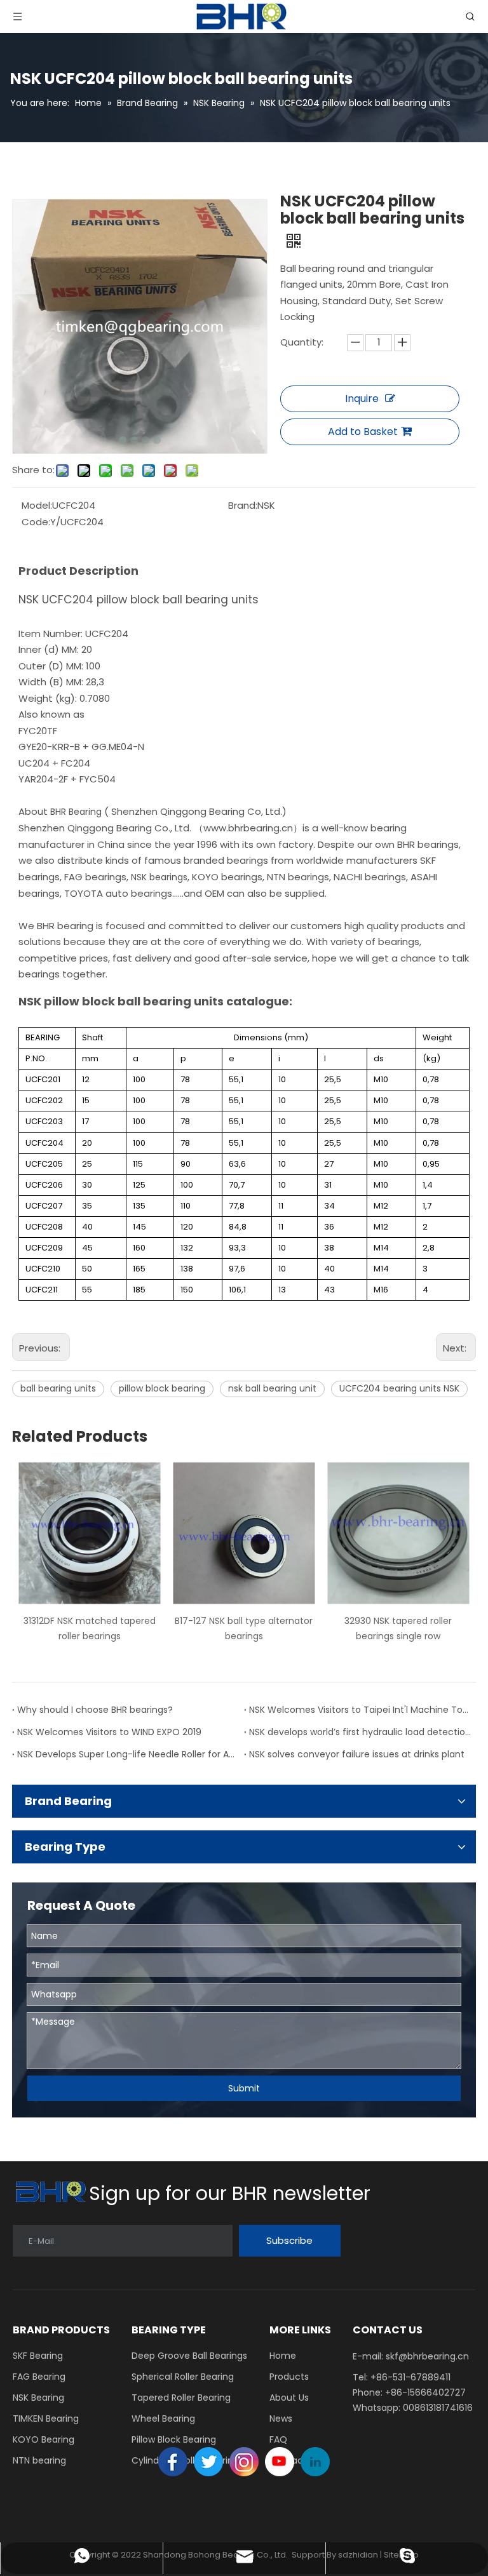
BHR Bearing (77, 812)
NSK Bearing (38, 2398)
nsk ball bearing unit (272, 1388)
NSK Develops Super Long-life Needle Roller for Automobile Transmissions (128, 1754)
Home (283, 2356)
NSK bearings (159, 877)
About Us (289, 2398)
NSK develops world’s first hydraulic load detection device (360, 1732)
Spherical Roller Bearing (183, 2377)
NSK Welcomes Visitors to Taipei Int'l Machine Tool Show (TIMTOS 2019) (360, 1710)
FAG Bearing (39, 2377)
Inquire (362, 399)
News (281, 2418)
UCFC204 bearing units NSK (399, 1388)
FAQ (278, 2439)
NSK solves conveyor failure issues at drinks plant (357, 1754)
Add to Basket (363, 432)
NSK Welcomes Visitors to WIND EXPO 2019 (109, 1732)
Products (289, 2377)
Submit (244, 2088)
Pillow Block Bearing (174, 2439)
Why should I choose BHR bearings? (95, 1710)
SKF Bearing (38, 2356)
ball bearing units (58, 1388)
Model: (37, 505)
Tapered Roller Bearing (181, 2398)
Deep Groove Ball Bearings (189, 2356)
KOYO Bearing (44, 2439)
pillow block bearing (162, 1388)
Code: (36, 522)
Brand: (243, 505)
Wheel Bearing (163, 2418)
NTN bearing (39, 2460)
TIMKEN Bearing (46, 2418)
